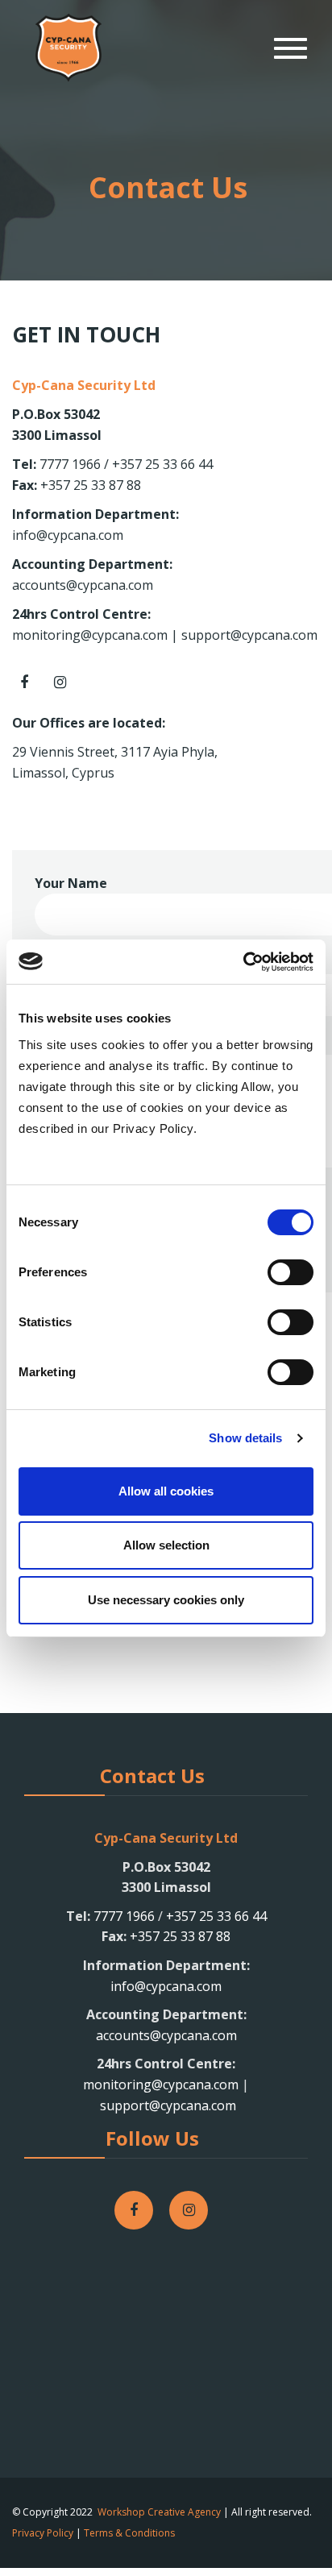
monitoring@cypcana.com (90, 635)
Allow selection (166, 1545)
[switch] (290, 1272)
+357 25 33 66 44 (161, 464)
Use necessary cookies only (166, 1600)
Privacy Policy (43, 2533)
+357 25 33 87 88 (91, 485)
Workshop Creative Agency (159, 2512)
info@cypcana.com (68, 535)
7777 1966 (70, 464)
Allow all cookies (166, 1491)
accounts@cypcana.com (83, 585)
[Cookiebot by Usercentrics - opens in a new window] (243, 962)
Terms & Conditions (129, 2533)
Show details (245, 1438)
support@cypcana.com (249, 635)
